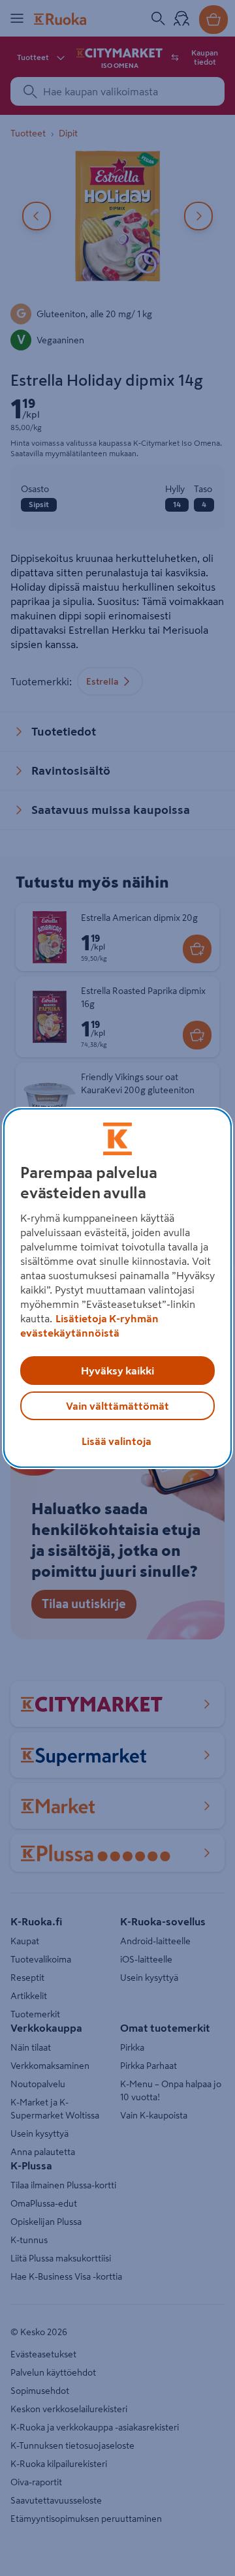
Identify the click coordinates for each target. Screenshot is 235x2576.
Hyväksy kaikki (117, 1371)
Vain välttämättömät (117, 1406)
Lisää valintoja (117, 1441)
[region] (117, 1288)
